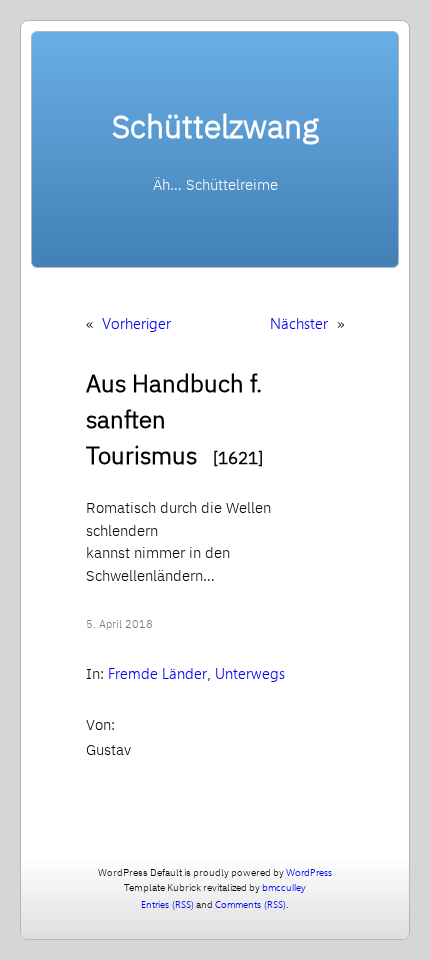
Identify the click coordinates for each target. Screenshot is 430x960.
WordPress (309, 872)
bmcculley (284, 887)
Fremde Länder (157, 673)
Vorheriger (136, 323)
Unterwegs (250, 673)
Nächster (299, 323)
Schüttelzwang (215, 126)
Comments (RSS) (250, 904)
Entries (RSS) (167, 904)
